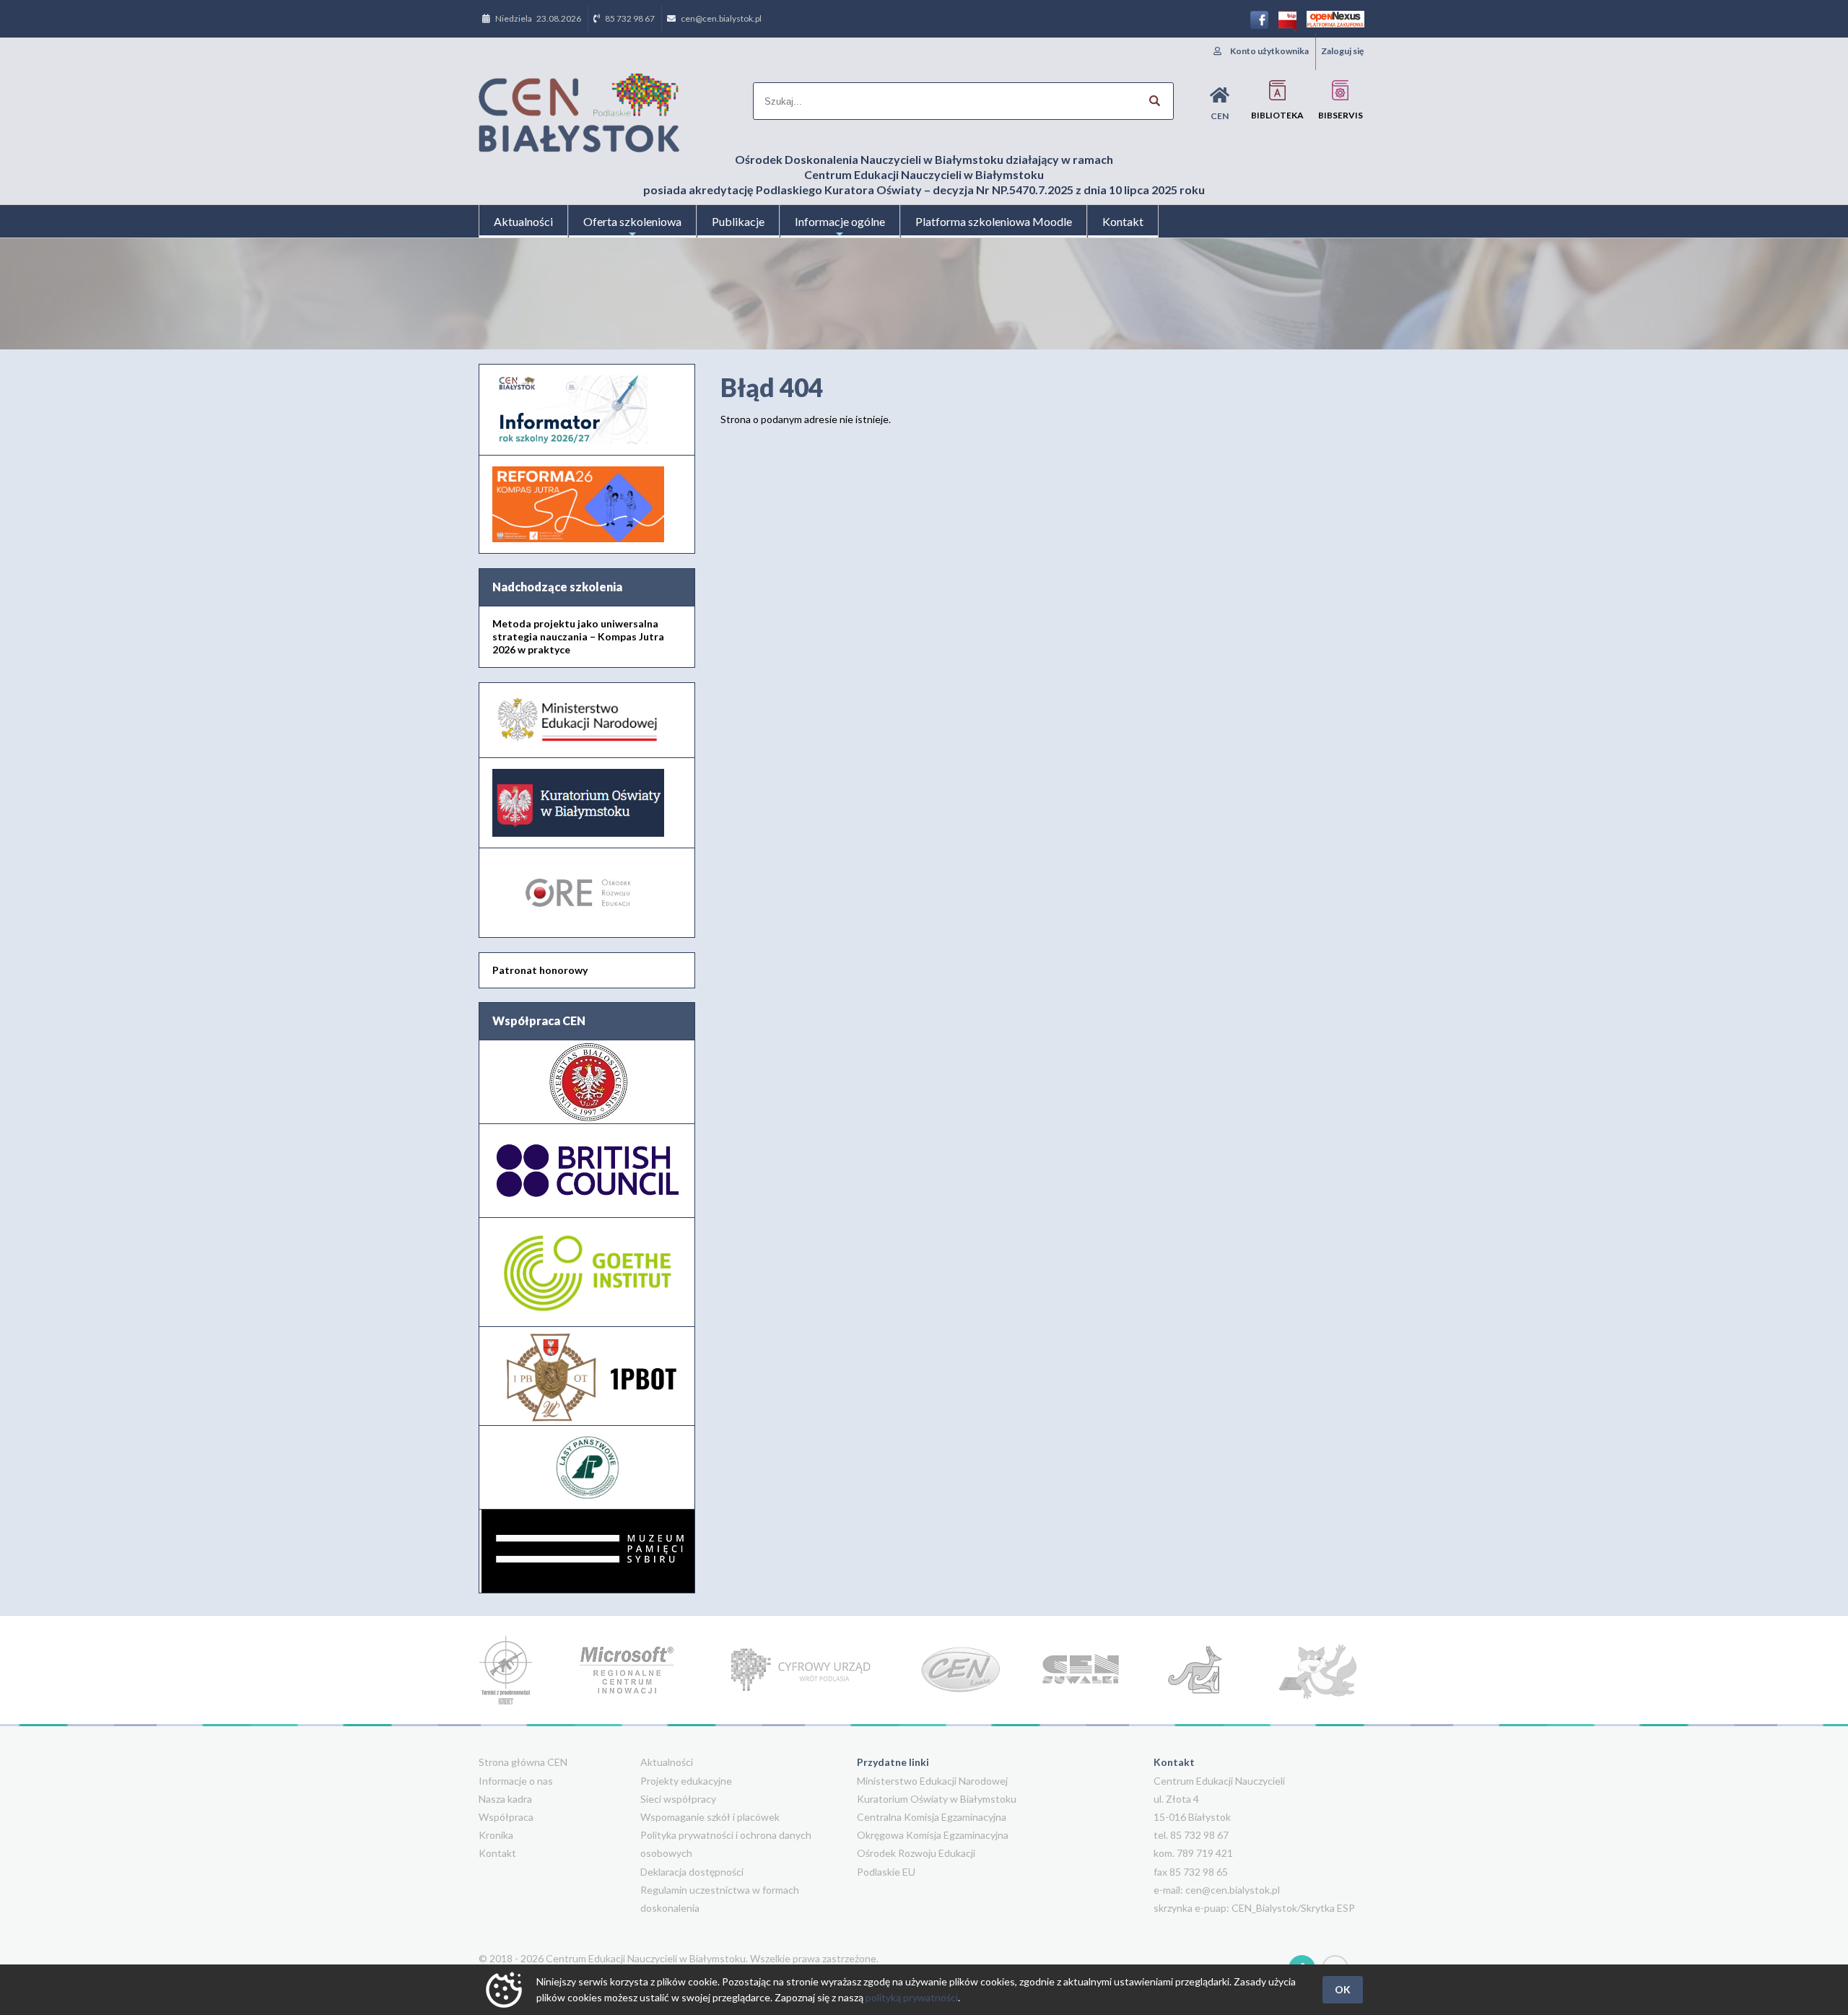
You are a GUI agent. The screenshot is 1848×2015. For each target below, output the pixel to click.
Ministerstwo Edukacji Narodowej (932, 1781)
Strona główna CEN (523, 1762)
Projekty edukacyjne (686, 1781)
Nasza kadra (505, 1799)
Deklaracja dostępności (692, 1872)
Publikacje (738, 221)
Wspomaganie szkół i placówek (710, 1817)
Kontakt (1123, 221)
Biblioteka (1277, 115)
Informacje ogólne (840, 221)
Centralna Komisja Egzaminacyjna (932, 1817)
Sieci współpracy (678, 1799)
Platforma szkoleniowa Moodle (994, 221)
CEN (1220, 116)
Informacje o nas (516, 1781)
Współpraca (506, 1817)
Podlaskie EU (886, 1872)
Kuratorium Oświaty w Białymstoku (937, 1799)
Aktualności (523, 221)
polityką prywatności (912, 1997)
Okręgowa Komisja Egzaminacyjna (933, 1835)
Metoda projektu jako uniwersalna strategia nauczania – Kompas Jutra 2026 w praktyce (578, 636)
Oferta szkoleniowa (632, 221)
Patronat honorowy (540, 970)
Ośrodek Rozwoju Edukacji (916, 1853)
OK (1343, 1989)
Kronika (496, 1835)
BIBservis (1341, 115)
